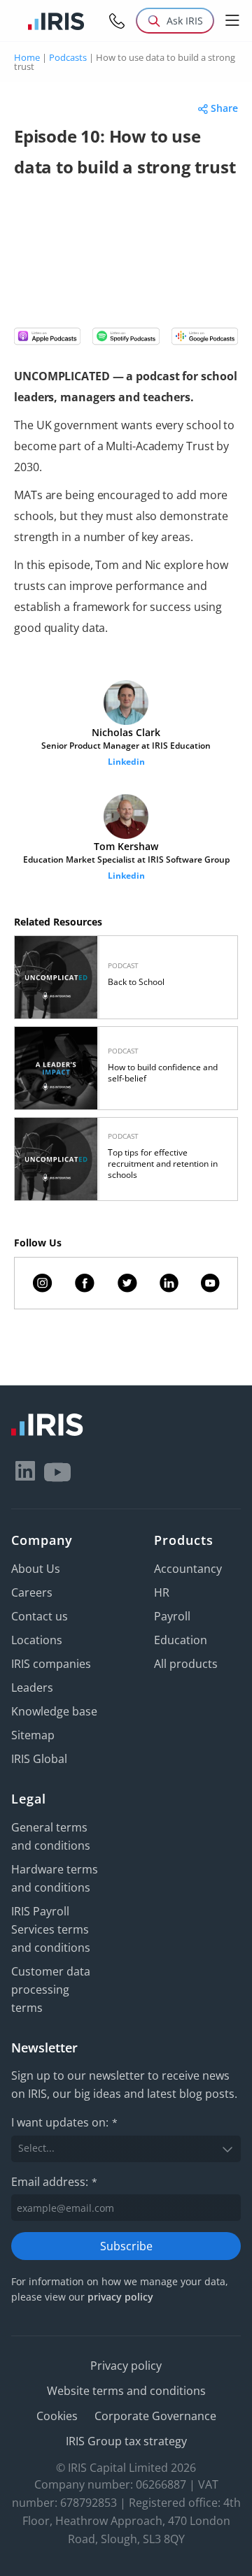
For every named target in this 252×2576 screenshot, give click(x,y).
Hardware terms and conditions (55, 1878)
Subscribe (126, 2246)
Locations (37, 1640)
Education (181, 1640)
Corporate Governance (155, 2416)
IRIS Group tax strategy (126, 2441)
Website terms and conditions (126, 2391)
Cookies (57, 2416)
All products (186, 1664)
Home (27, 57)
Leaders (32, 1688)
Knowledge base (54, 1711)
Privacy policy (126, 2366)
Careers (32, 1592)
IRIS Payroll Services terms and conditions (51, 1929)
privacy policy (120, 2297)
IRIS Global (39, 1759)
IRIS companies (51, 1664)
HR (162, 1592)
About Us (36, 1569)
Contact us (40, 1616)
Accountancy (188, 1569)
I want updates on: (64, 2122)
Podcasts (68, 57)
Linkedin (126, 762)
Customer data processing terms (51, 1989)
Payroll (172, 1616)
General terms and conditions (51, 1836)
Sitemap (33, 1735)
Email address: (54, 2182)
